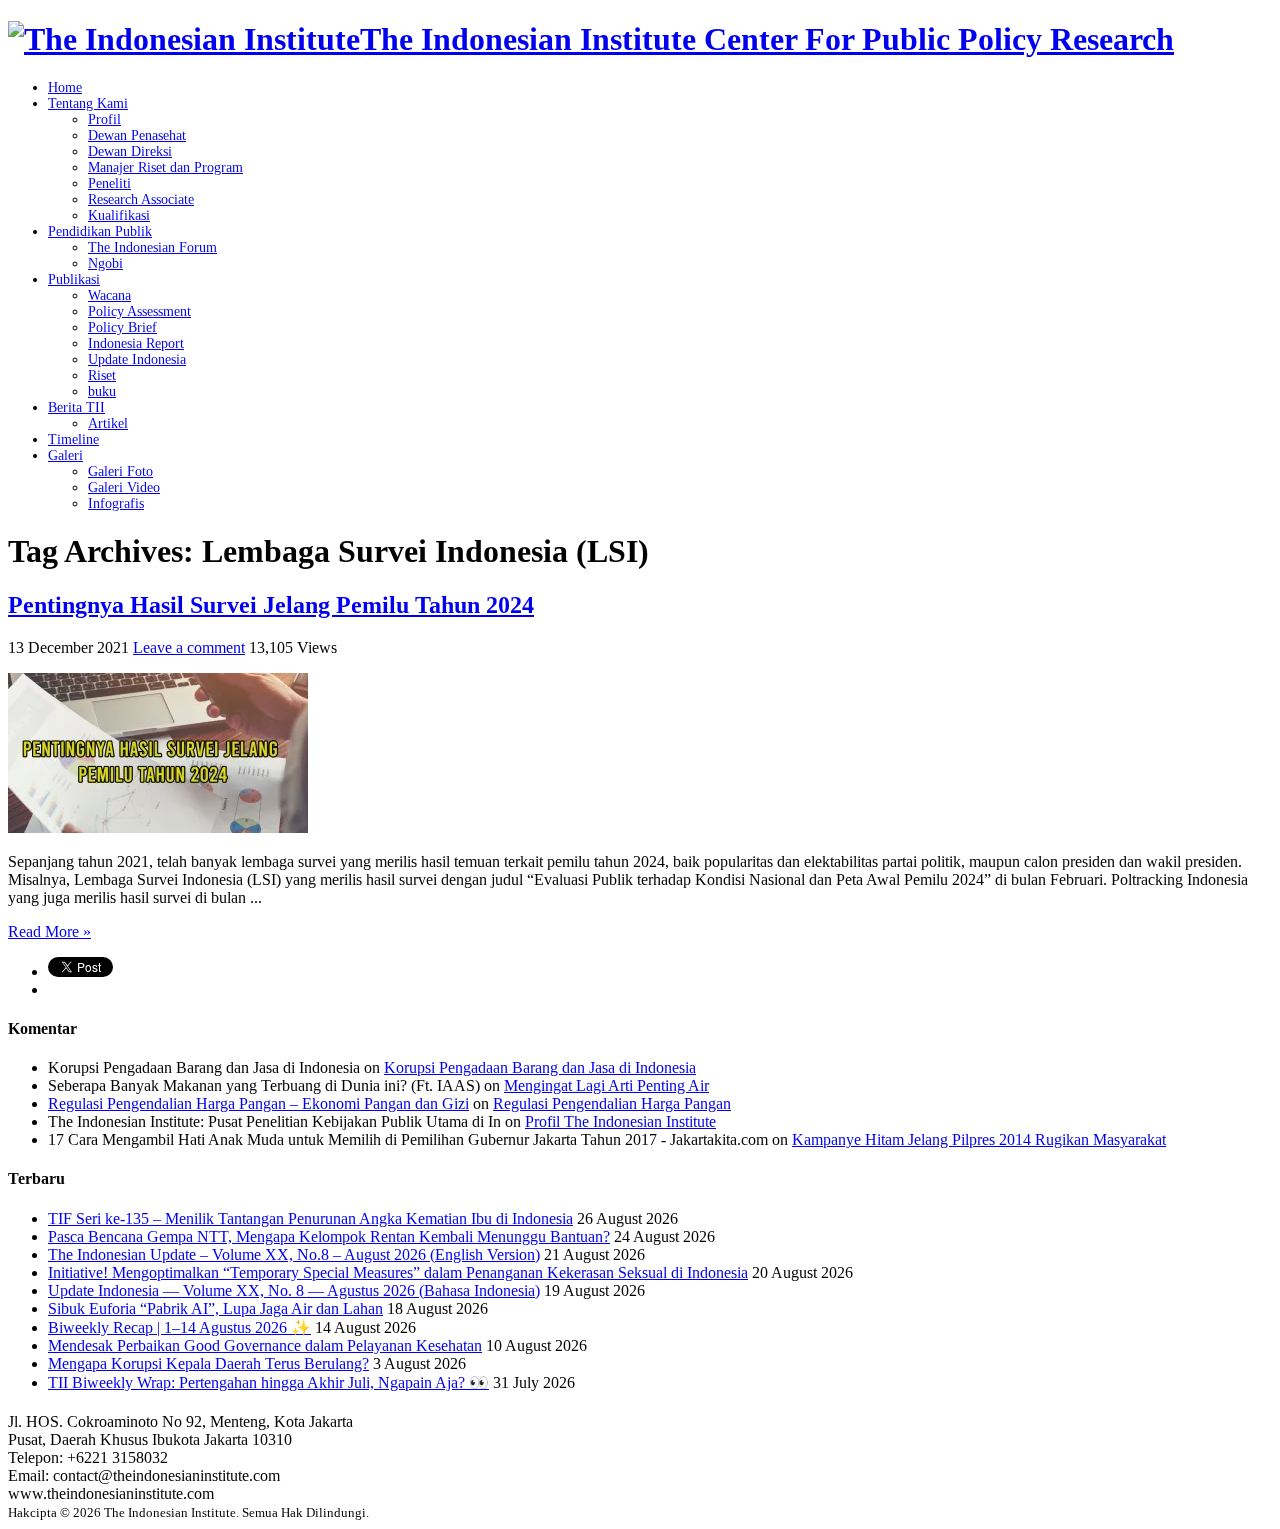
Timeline (73, 439)
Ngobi (105, 263)
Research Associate (141, 199)
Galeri (65, 455)
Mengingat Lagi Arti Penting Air (606, 1085)
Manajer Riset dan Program (165, 167)
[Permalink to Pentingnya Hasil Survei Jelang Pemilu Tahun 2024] (158, 827)
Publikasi (74, 279)
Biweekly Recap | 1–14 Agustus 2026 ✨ (179, 1327)
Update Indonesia (137, 359)
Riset (102, 375)
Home (65, 87)
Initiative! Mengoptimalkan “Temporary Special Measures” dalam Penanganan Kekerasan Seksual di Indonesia (398, 1272)
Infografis (116, 503)
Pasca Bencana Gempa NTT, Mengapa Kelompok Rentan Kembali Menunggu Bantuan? (329, 1236)
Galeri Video (124, 487)
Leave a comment (189, 647)
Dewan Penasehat (137, 135)
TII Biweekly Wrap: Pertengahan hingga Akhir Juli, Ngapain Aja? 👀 (268, 1382)
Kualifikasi (119, 215)
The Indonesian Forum (152, 247)
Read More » (49, 931)
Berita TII (76, 407)
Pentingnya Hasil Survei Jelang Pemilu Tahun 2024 (271, 605)
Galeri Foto (120, 471)
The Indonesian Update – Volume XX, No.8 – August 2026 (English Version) (294, 1254)
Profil (104, 119)
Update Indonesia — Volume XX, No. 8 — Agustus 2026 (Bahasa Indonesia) (294, 1290)
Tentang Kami (88, 103)
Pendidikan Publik (100, 231)
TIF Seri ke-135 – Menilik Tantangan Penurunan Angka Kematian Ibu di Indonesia (310, 1218)
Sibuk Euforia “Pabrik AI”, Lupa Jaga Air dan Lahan (215, 1308)
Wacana (109, 295)
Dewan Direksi (130, 151)
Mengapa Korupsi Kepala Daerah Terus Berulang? (208, 1363)
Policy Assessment (139, 311)
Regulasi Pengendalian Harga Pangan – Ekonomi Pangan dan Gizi (258, 1103)
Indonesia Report (136, 343)
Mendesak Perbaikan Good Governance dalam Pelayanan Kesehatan (265, 1345)
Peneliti (109, 183)
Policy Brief (122, 327)
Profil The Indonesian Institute (620, 1121)
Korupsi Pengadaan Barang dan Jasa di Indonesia (540, 1067)
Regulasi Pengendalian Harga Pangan (612, 1103)
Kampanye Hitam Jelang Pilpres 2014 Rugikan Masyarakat (979, 1139)
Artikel (108, 423)
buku (102, 391)
